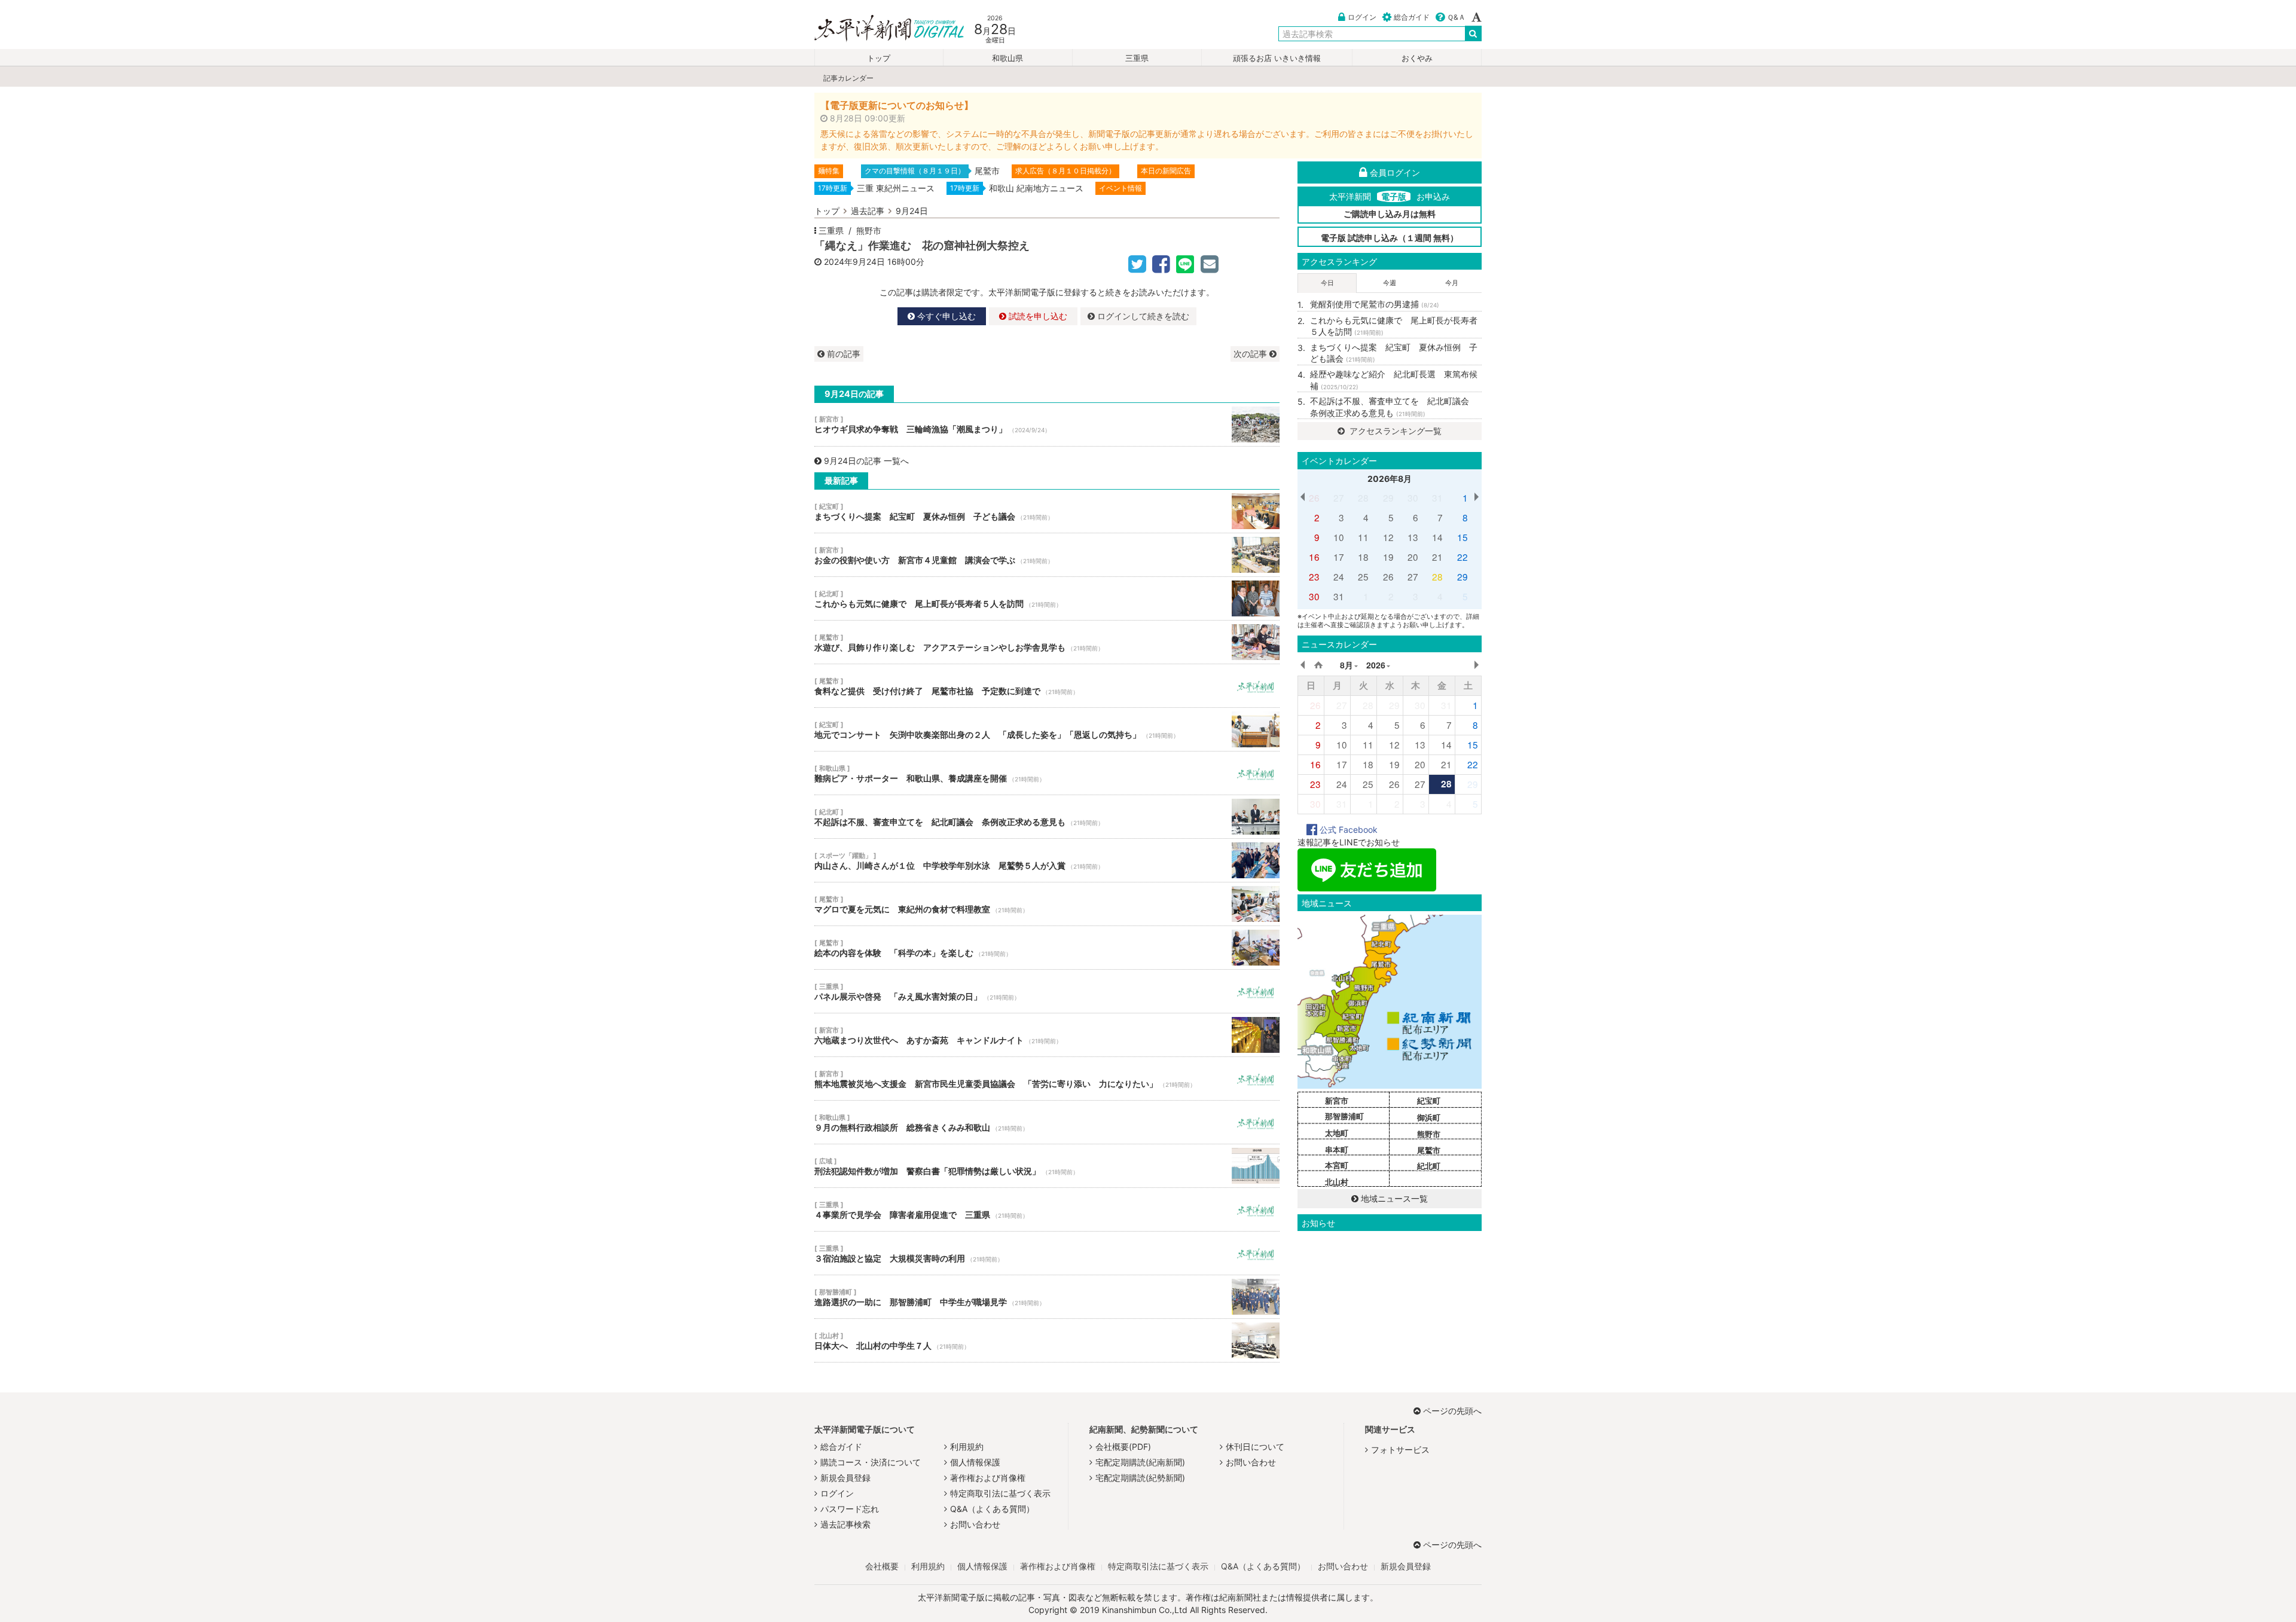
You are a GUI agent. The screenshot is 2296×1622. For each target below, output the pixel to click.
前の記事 (842, 354)
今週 (1390, 283)
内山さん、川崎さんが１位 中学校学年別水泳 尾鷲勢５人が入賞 (1047, 860)
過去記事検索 (845, 1524)
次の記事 (1251, 354)
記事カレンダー (848, 78)
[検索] (1473, 33)
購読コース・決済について (871, 1462)
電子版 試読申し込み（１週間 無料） (1390, 238)
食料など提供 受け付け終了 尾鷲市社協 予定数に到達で (1047, 686)
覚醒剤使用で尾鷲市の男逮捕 (1375, 304)
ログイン (1362, 17)
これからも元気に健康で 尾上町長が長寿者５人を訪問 (1047, 598)
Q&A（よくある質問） (992, 1509)
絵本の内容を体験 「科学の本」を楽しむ (1047, 948)
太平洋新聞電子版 (880, 29)
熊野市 (869, 230)
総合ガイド (1412, 17)
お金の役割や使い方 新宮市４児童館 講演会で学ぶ (1047, 555)
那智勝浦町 (1344, 1116)
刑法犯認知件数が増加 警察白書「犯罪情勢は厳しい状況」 (1047, 1166)
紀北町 (1429, 1166)
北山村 (1337, 1182)
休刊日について (1255, 1447)
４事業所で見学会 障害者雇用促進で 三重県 (1047, 1209)
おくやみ (1417, 58)
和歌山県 (1007, 58)
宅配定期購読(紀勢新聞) (1140, 1478)
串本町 (1337, 1150)
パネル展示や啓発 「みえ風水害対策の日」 (1047, 991)
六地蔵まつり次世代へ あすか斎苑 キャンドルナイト (1047, 1035)
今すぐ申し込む (945, 316)
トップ (879, 58)
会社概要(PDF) (1123, 1447)
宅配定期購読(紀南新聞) (1140, 1462)
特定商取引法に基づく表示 (1000, 1493)
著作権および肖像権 (988, 1478)
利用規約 (967, 1447)
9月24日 (912, 211)
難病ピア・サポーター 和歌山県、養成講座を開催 (1047, 773)
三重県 (1137, 58)
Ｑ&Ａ (1456, 17)
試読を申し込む (1037, 316)
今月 (1452, 283)
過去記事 (868, 211)
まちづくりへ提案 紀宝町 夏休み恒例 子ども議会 (1047, 511)
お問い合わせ (975, 1524)
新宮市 (1337, 1101)
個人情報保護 (975, 1462)
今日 (1327, 283)
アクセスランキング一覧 (1394, 431)
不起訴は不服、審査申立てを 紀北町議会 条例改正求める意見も (1047, 817)
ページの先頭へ (1452, 1411)
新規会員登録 (845, 1478)
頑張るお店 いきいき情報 (1277, 58)
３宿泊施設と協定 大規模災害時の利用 (1047, 1253)
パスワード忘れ (850, 1509)
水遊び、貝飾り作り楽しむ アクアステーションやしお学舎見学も (1047, 642)
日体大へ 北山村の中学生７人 (1047, 1340)
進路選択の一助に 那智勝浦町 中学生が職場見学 (1047, 1297)
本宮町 (1337, 1165)
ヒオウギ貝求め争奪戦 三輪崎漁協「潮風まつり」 (1047, 424)
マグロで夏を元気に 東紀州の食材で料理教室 (1047, 904)
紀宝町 (1429, 1101)
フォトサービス (1400, 1450)
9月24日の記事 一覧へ (866, 461)
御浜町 (1429, 1117)
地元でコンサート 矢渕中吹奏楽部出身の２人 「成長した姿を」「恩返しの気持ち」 (1047, 729)
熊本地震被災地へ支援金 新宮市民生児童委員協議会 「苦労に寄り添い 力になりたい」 (1047, 1079)
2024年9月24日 (854, 262)
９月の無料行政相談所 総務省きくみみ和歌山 (1047, 1122)
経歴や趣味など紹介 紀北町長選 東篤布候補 (1394, 380)
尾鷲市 (1429, 1150)
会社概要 (882, 1566)
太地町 (1337, 1133)
